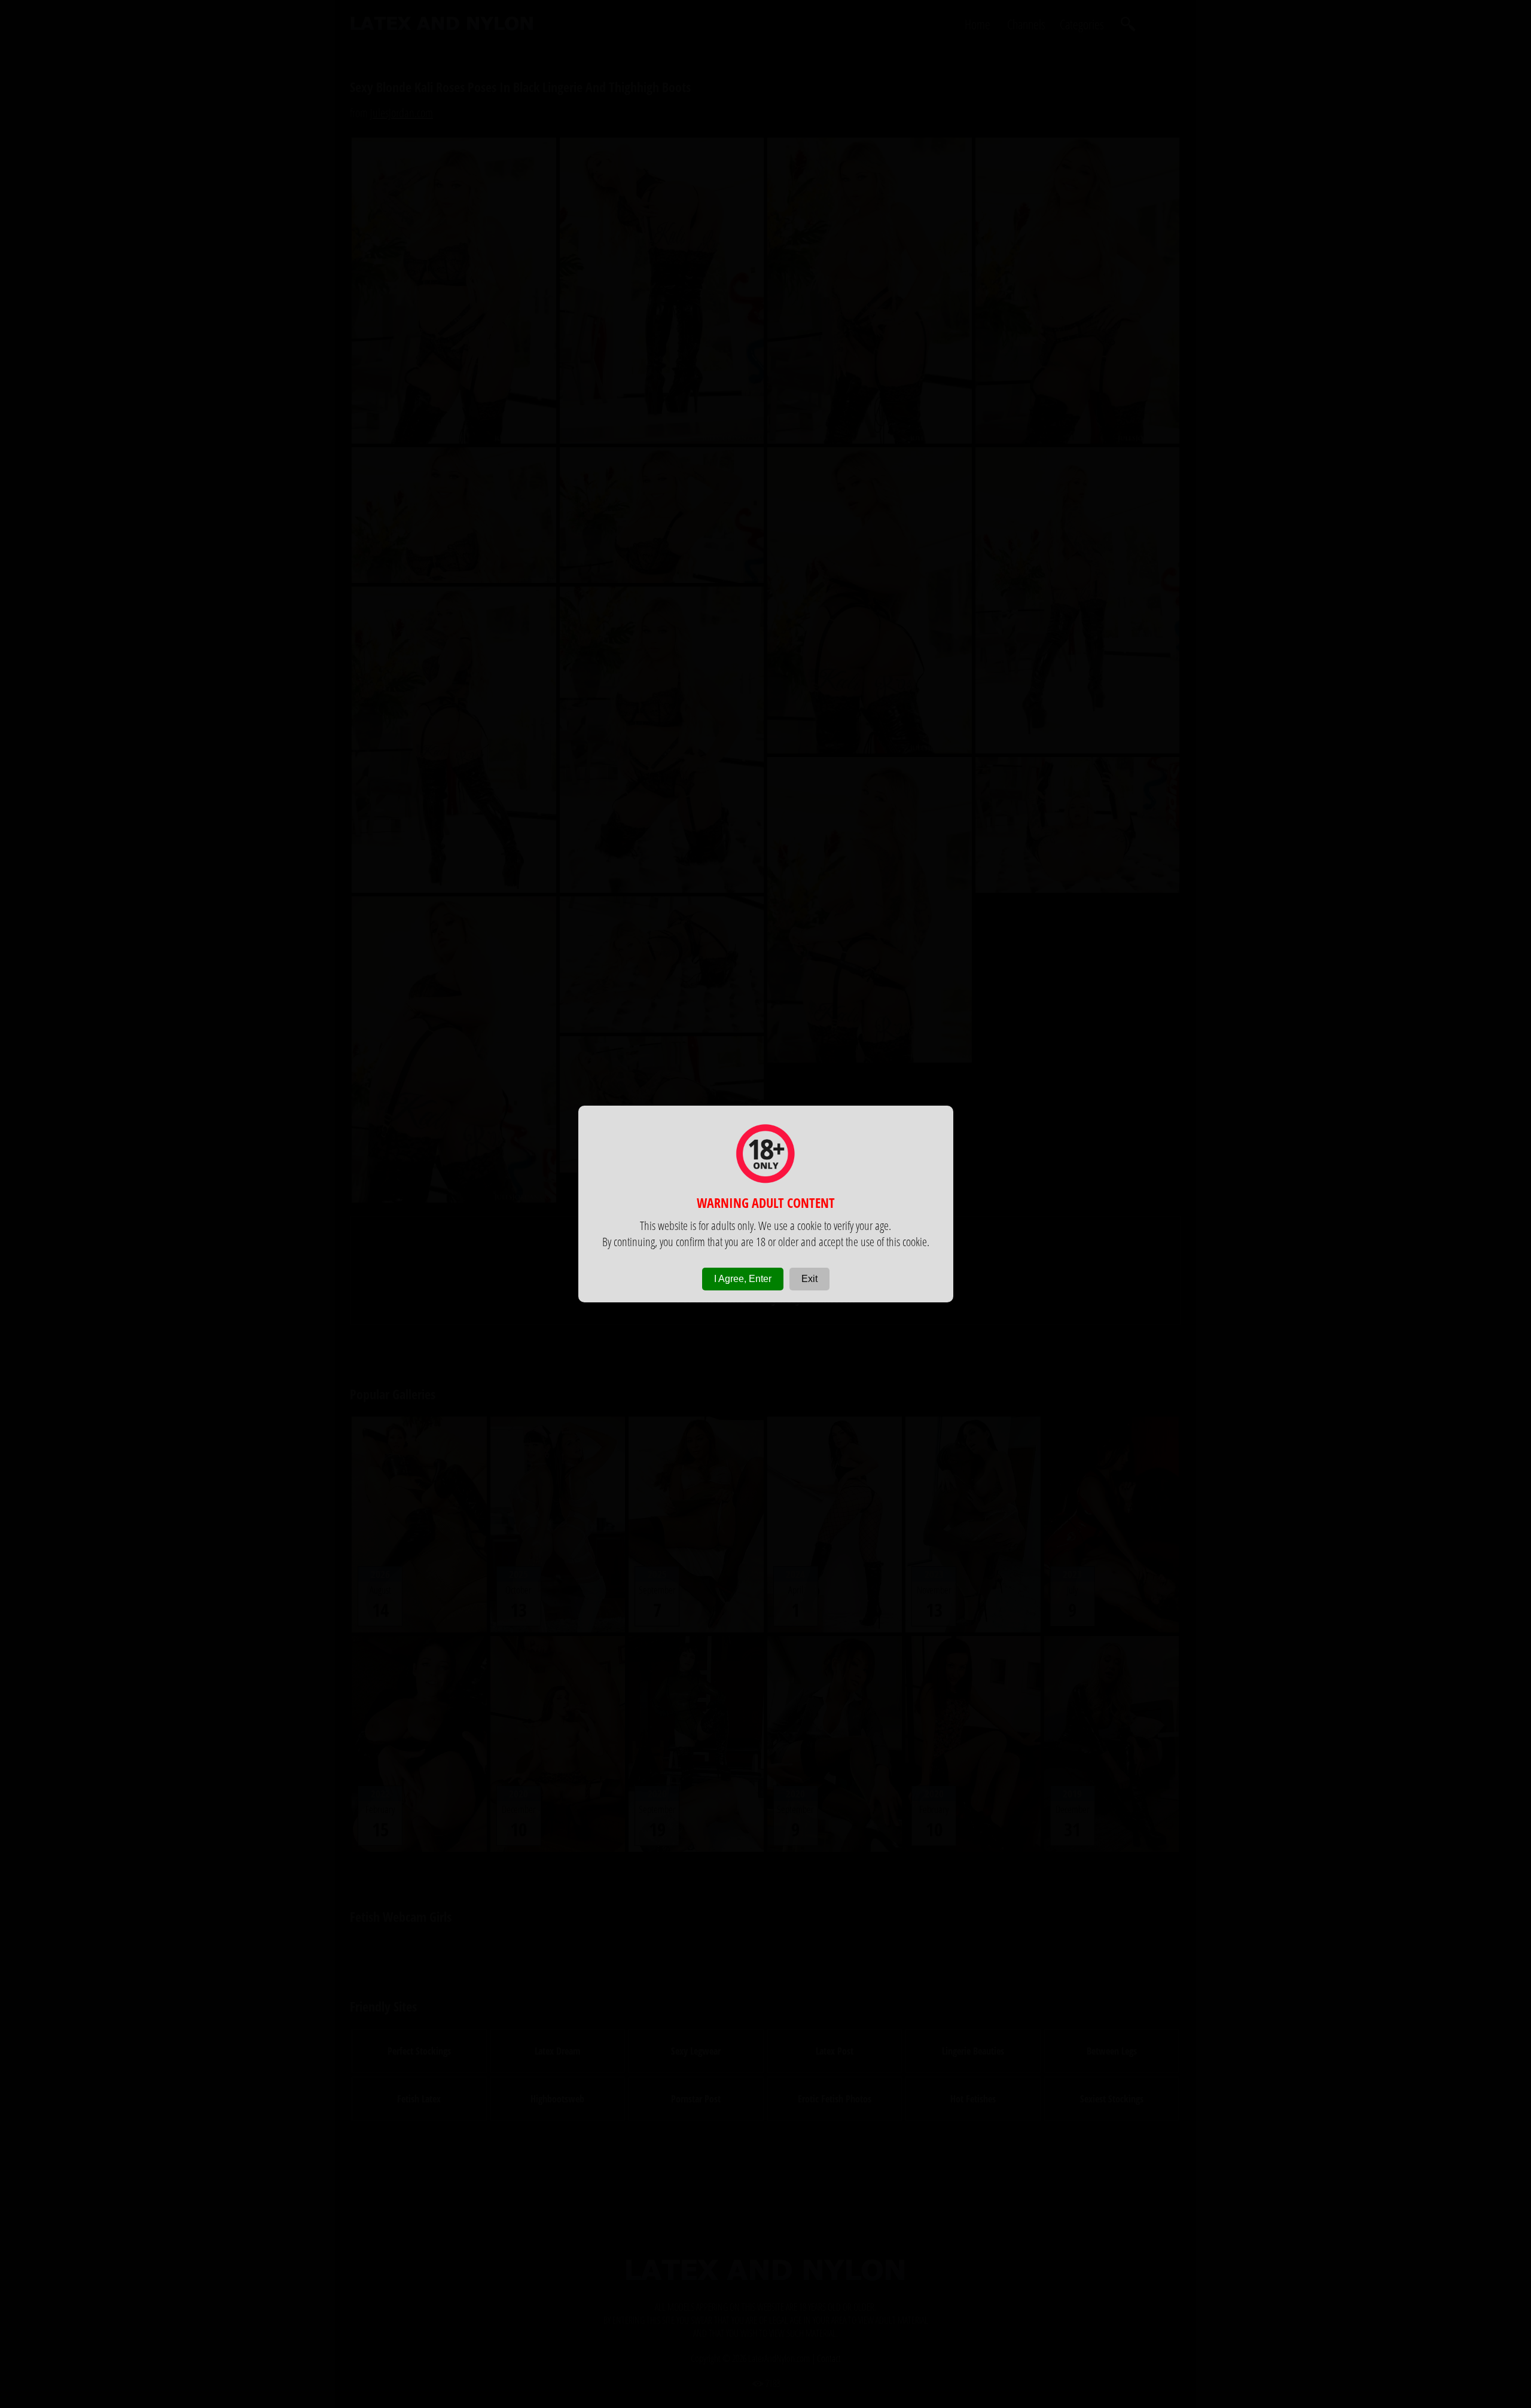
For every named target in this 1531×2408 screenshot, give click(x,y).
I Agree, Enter (743, 1279)
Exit (809, 1279)
